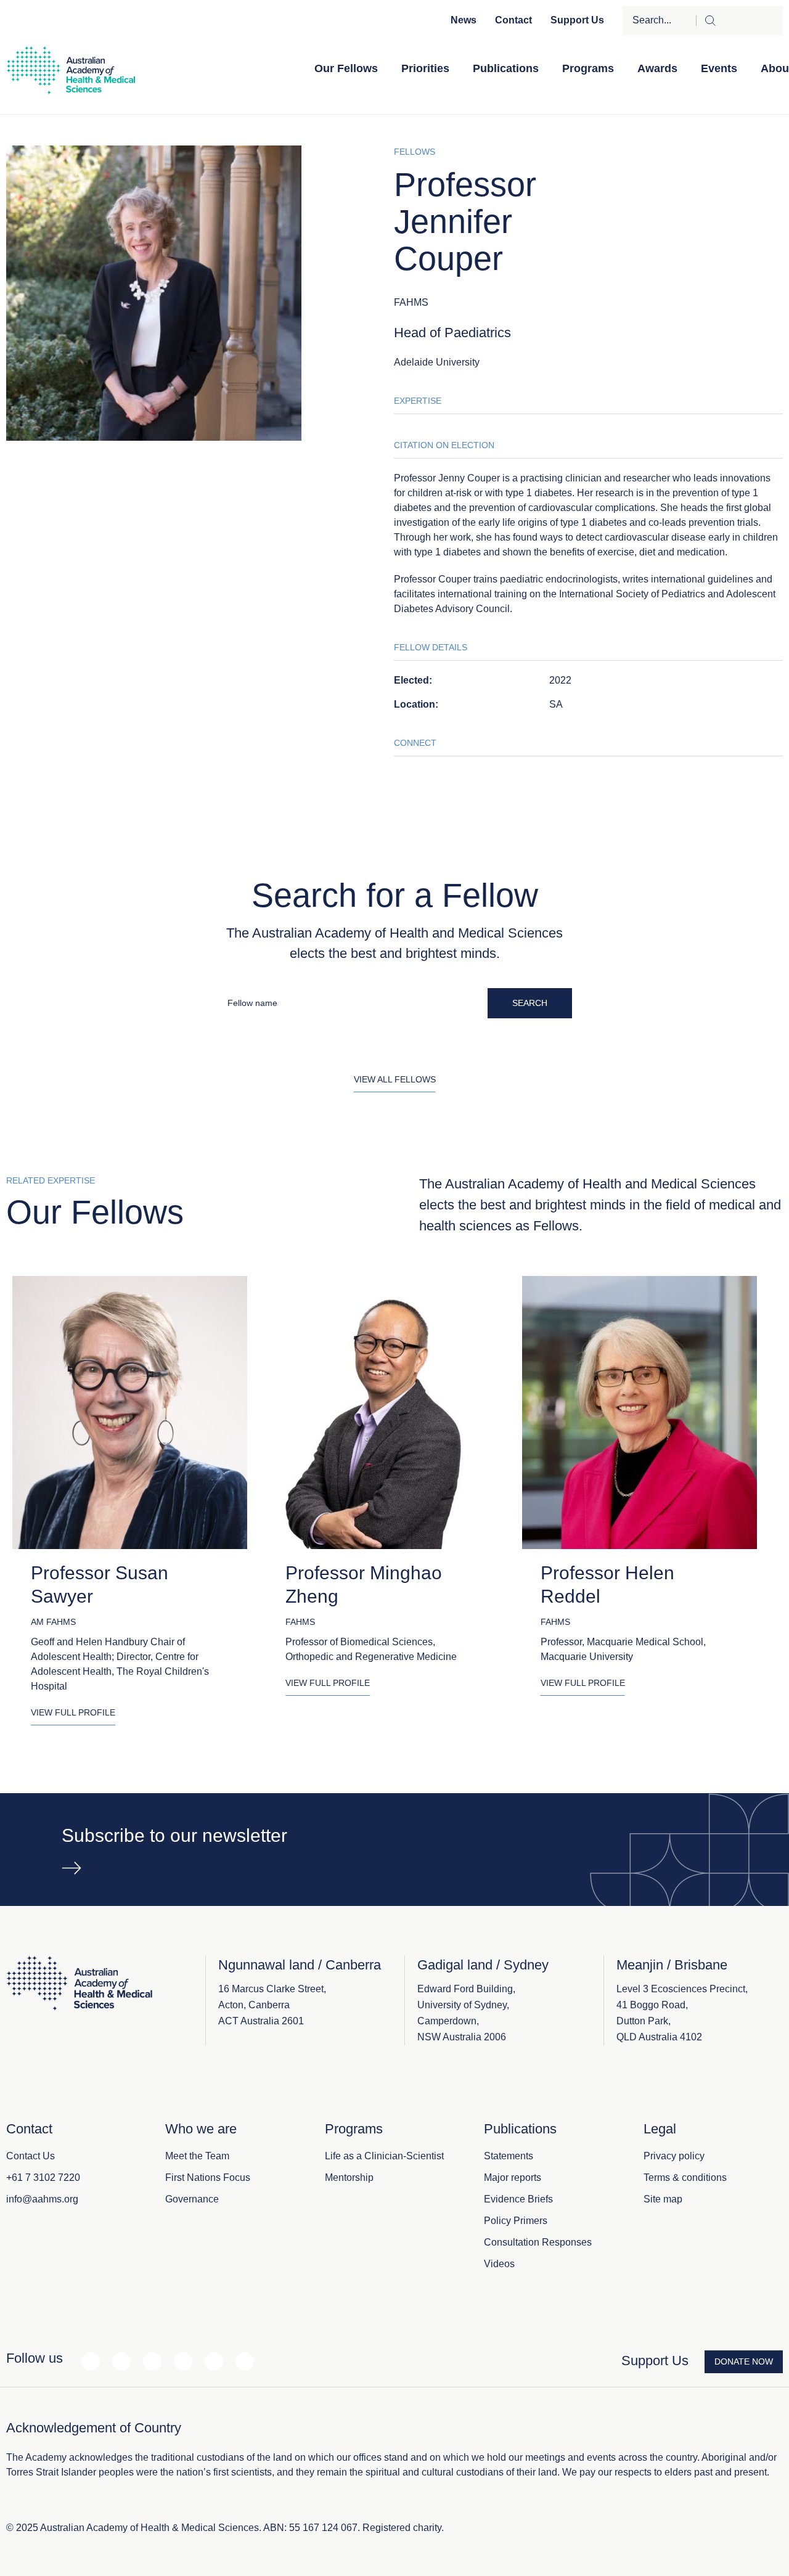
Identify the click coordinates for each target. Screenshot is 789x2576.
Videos (499, 2264)
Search (530, 1003)
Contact (513, 20)
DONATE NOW (744, 2361)
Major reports (513, 2177)
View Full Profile (73, 1712)
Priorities (425, 68)
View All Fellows (395, 1079)
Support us (577, 20)
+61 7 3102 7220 (43, 2177)
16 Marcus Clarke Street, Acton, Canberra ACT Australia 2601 (272, 2005)
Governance (192, 2199)
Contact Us (31, 2156)
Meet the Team (197, 2156)
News (464, 20)
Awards (657, 68)
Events (719, 68)
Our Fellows (346, 68)
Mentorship (349, 2177)
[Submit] (739, 21)
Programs (588, 68)
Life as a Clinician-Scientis (383, 2156)
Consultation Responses (538, 2242)
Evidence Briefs (518, 2199)
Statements (509, 2156)
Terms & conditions (685, 2177)
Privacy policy (674, 2156)
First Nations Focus (208, 2177)
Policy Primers (516, 2221)
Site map (663, 2199)
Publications (506, 68)
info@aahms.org (42, 2199)
